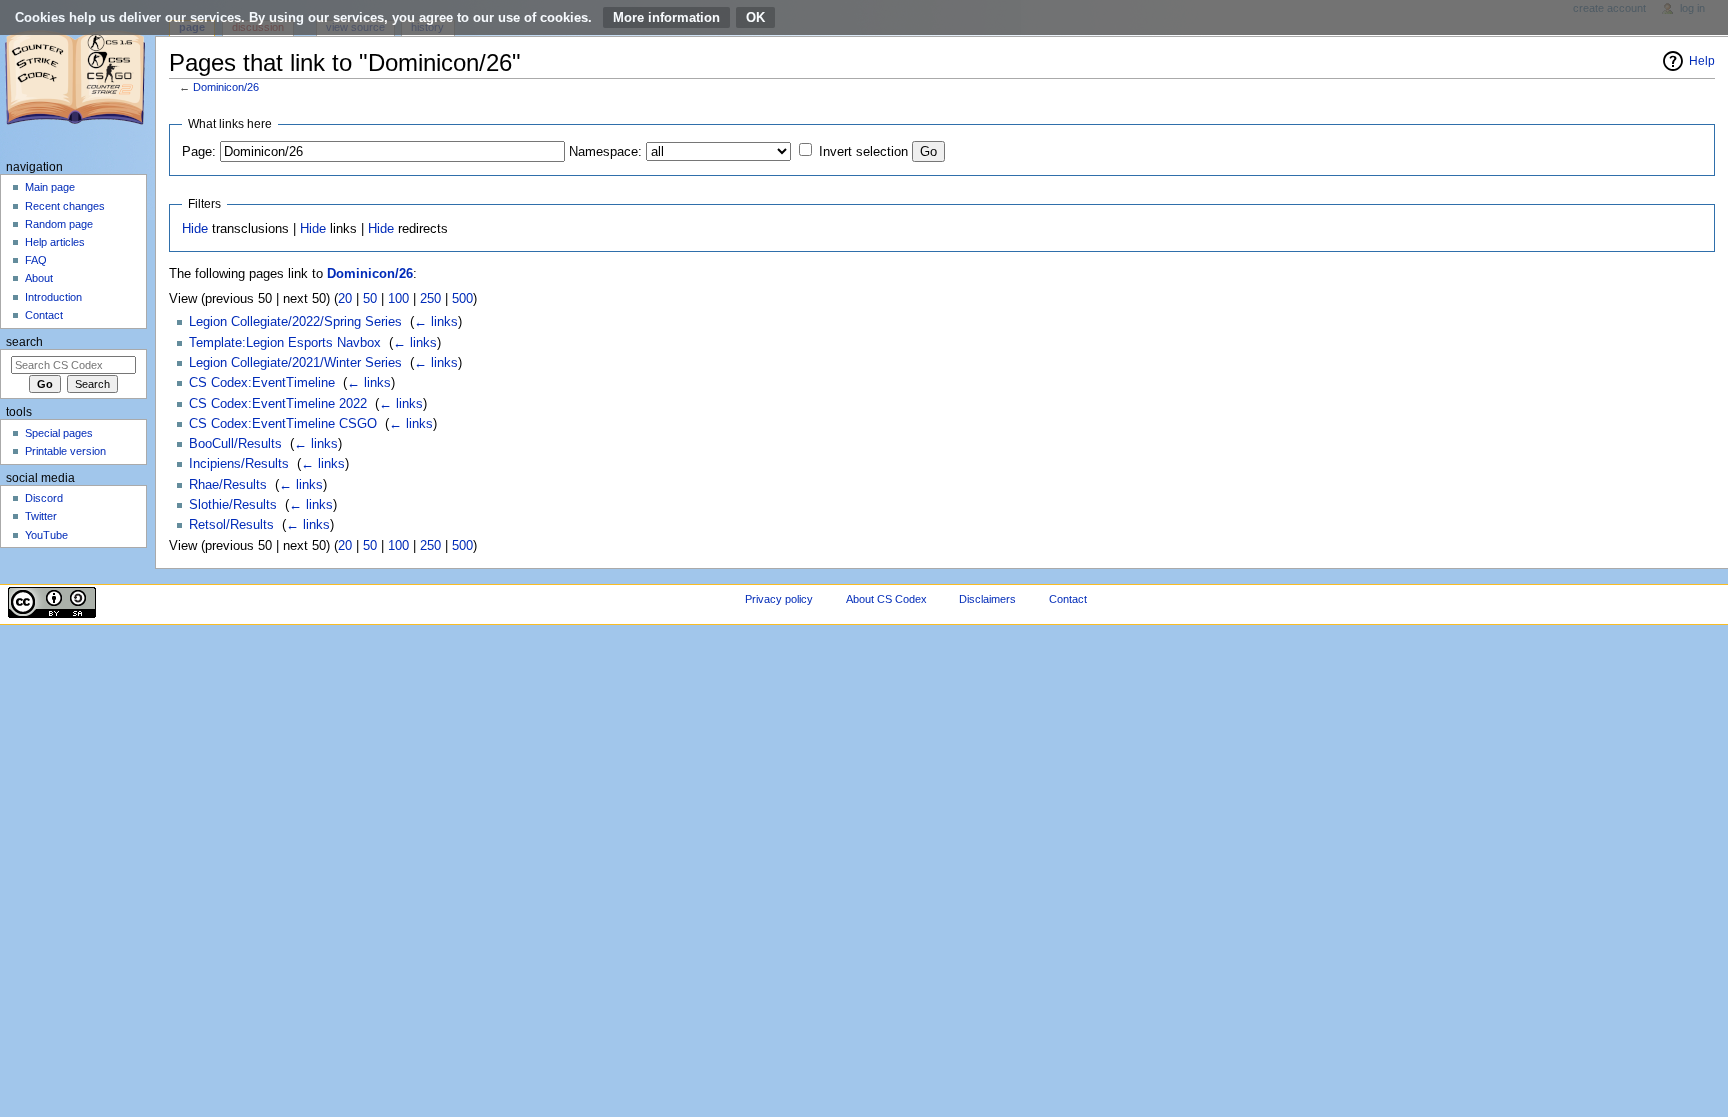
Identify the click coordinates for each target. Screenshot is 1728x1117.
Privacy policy (779, 599)
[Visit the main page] (77, 77)
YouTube (46, 535)
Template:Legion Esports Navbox (285, 343)
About (39, 278)
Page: (199, 152)
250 (430, 299)
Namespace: (605, 152)
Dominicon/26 (226, 87)
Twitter (41, 516)
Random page (59, 224)
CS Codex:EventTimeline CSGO (283, 424)
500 (462, 299)
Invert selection (863, 152)
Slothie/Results (233, 505)
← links (436, 322)
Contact (44, 315)
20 (345, 299)
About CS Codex (886, 599)
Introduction (53, 297)
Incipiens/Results (239, 464)
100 (398, 299)
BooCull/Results (235, 444)
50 (370, 299)
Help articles (55, 242)
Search (24, 342)
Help (1702, 61)
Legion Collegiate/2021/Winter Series (295, 363)
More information (666, 17)
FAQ (36, 260)
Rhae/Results (228, 485)
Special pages (59, 433)
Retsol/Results (231, 525)
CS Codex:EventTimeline (262, 383)
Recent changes (65, 206)
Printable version (65, 451)
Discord (44, 498)
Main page (50, 187)
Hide (195, 229)
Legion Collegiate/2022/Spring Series (295, 322)
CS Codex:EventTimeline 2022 (278, 404)
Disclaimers (987, 599)
